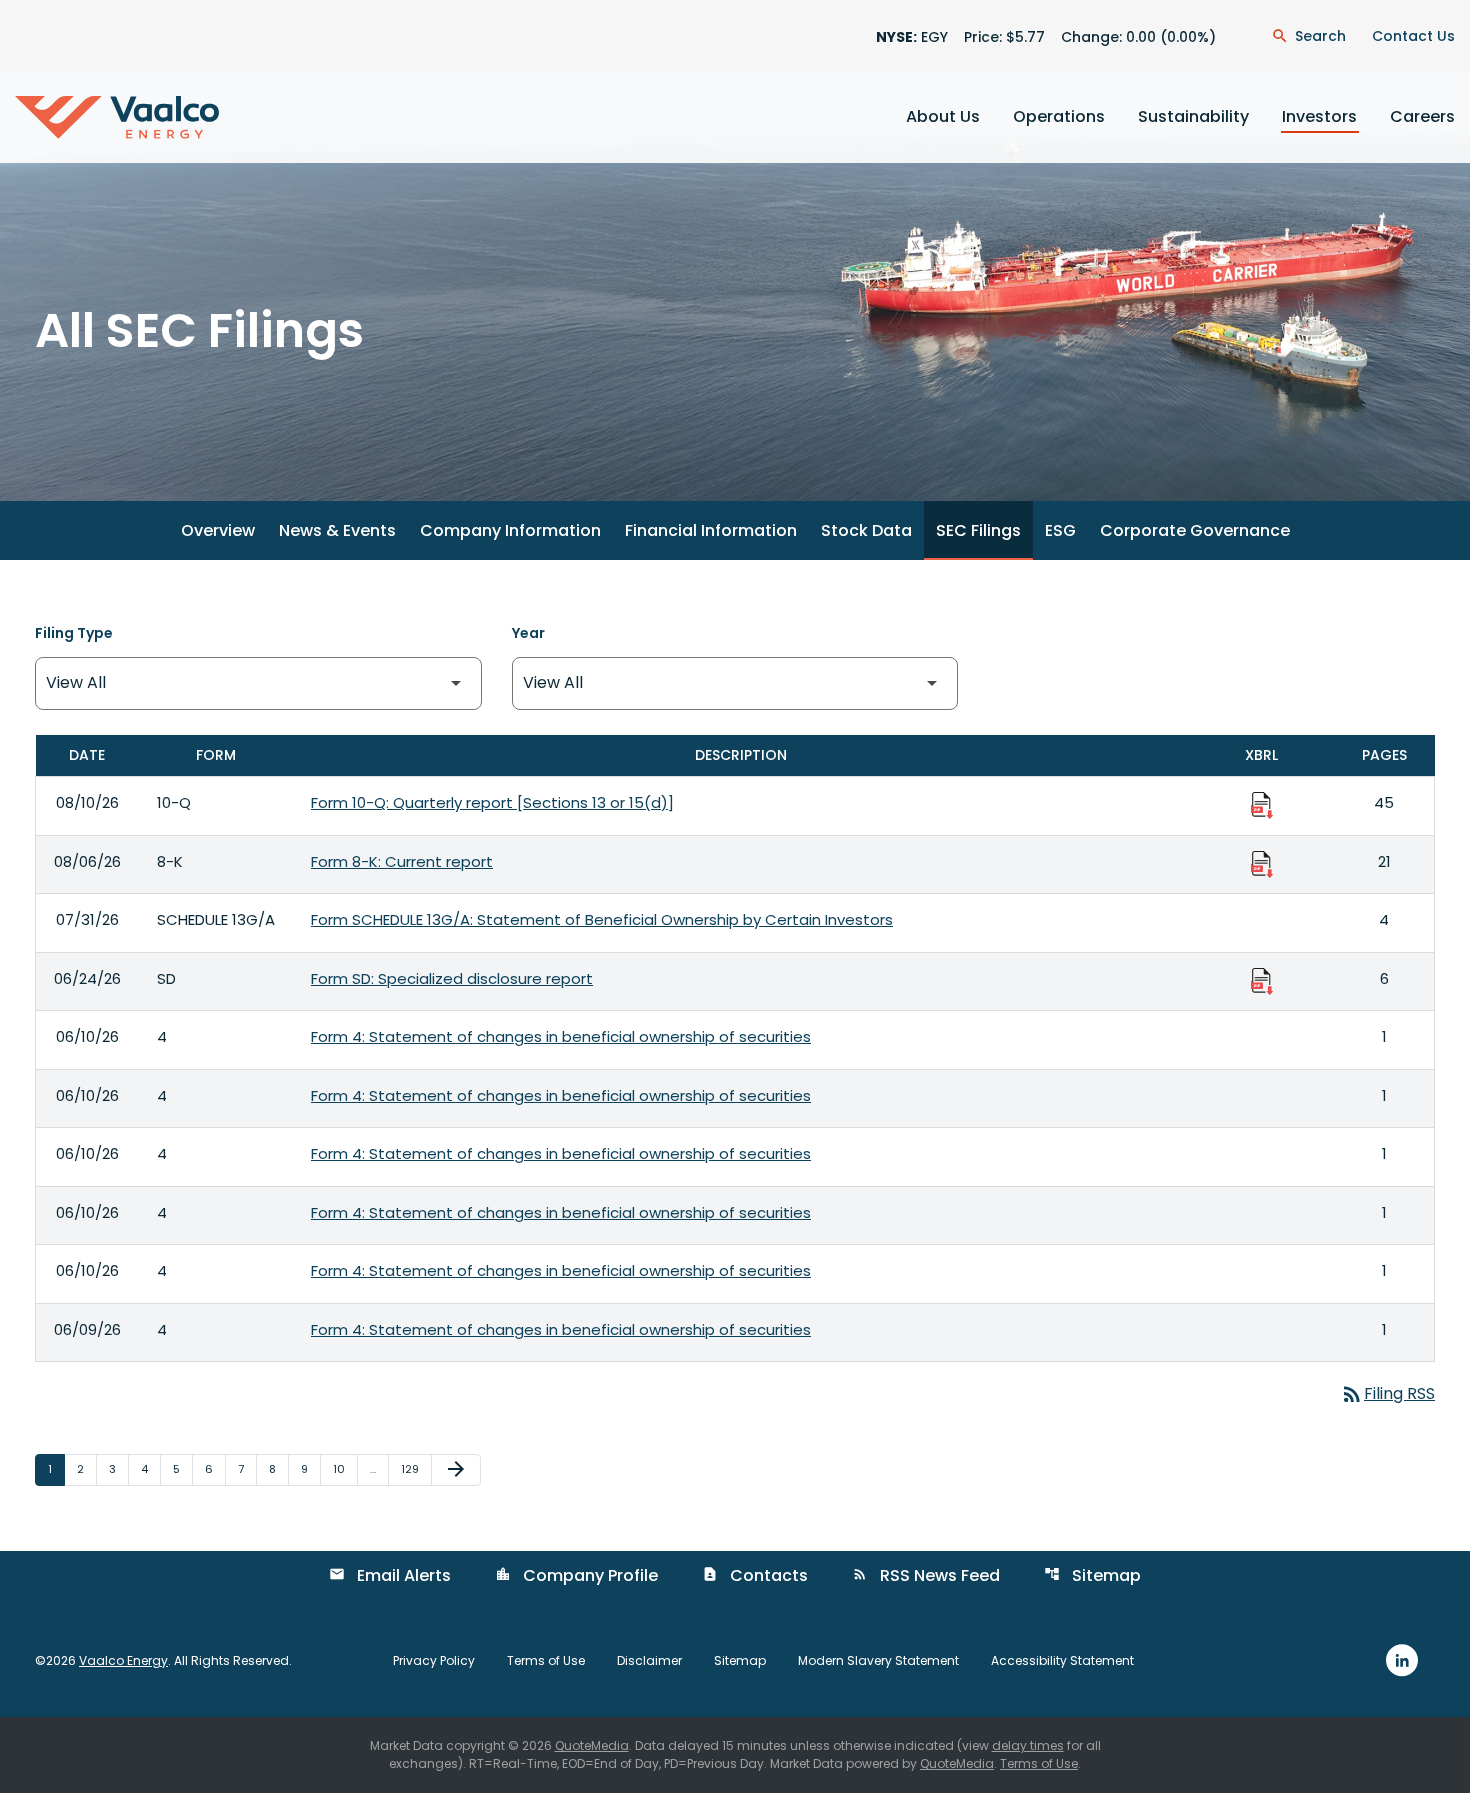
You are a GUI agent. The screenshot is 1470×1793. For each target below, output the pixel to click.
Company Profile (576, 1575)
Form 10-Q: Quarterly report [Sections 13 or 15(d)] (492, 802)
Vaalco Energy (123, 1660)
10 (345, 1468)
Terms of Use (546, 1661)
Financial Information (711, 530)
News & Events (337, 530)
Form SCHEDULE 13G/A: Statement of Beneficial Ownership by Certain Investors (602, 919)
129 (414, 1468)
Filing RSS (1387, 1393)
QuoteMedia (592, 1745)
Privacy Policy (434, 1661)
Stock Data (866, 530)
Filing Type (74, 633)
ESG (1060, 530)
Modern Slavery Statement (878, 1661)
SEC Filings (978, 530)
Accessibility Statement (1062, 1661)
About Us (943, 116)
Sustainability (1193, 116)
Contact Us (1413, 36)
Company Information (510, 530)
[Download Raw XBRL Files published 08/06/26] (1262, 863)
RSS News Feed (926, 1575)
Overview (218, 530)
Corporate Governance (1195, 530)
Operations (1059, 116)
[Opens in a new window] (1402, 1659)
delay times (1028, 1745)
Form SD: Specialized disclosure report (452, 978)
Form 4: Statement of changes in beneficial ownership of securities (561, 1036)
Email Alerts (390, 1575)
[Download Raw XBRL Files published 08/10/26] (1262, 804)
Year (528, 633)
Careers (1422, 116)
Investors (1319, 116)
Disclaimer (649, 1661)
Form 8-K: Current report (402, 861)
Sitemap (1092, 1575)
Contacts (755, 1575)
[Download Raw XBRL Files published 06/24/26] (1262, 980)
